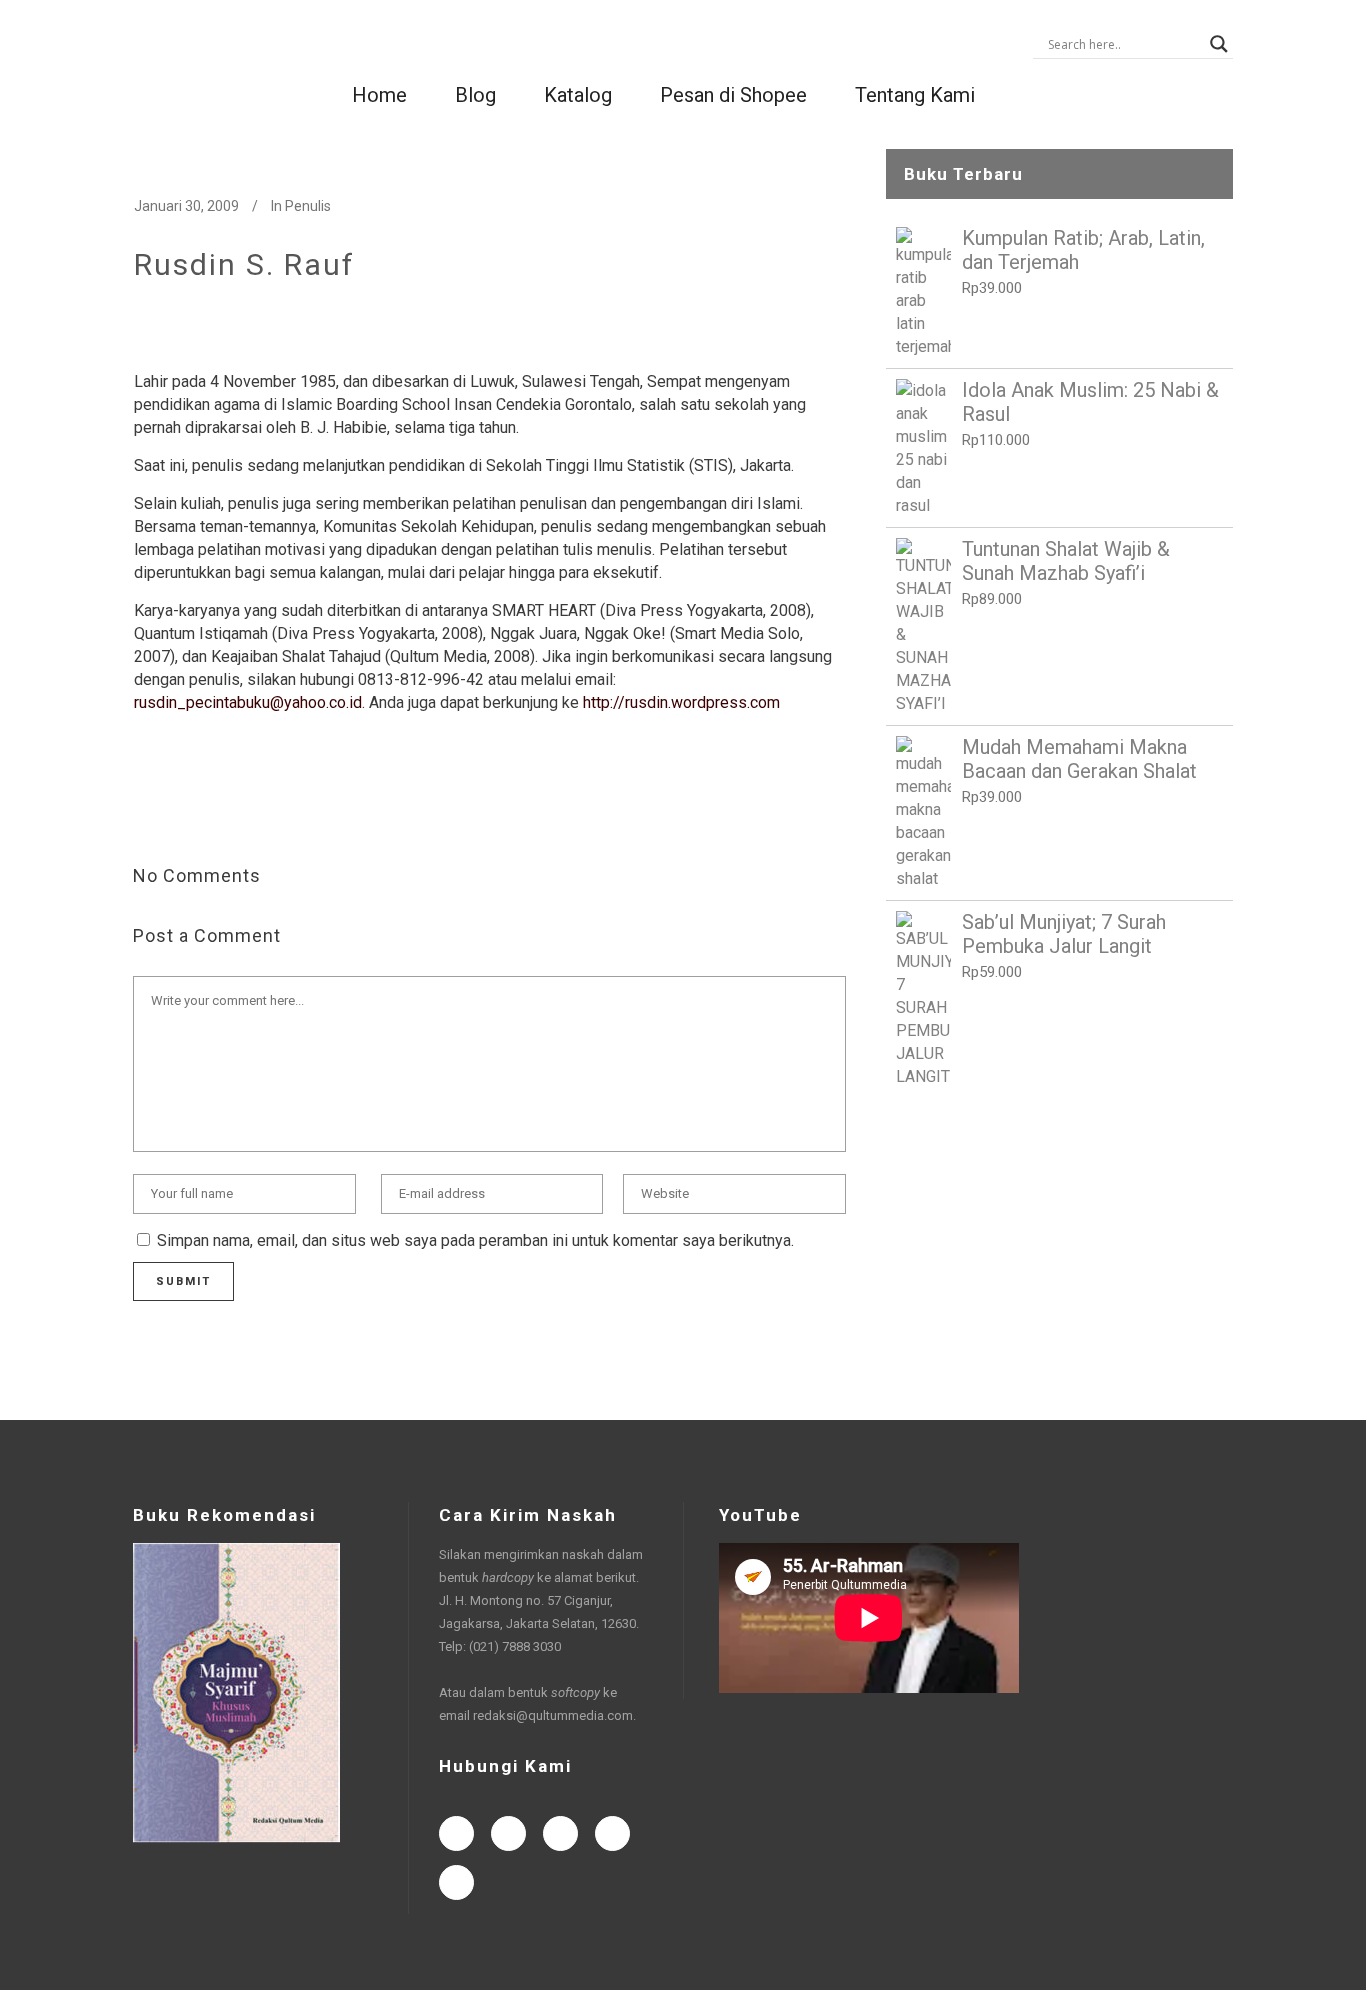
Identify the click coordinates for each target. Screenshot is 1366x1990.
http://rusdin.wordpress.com (681, 702)
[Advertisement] (1059, 1254)
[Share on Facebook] (144, 810)
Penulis (308, 206)
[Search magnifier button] (1219, 44)
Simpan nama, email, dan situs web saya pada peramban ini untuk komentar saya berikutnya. (475, 1240)
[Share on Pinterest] (304, 810)
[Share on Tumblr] (272, 810)
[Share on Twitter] (176, 810)
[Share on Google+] (208, 810)
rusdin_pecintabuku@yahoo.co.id (248, 702)
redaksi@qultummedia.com (553, 1715)
